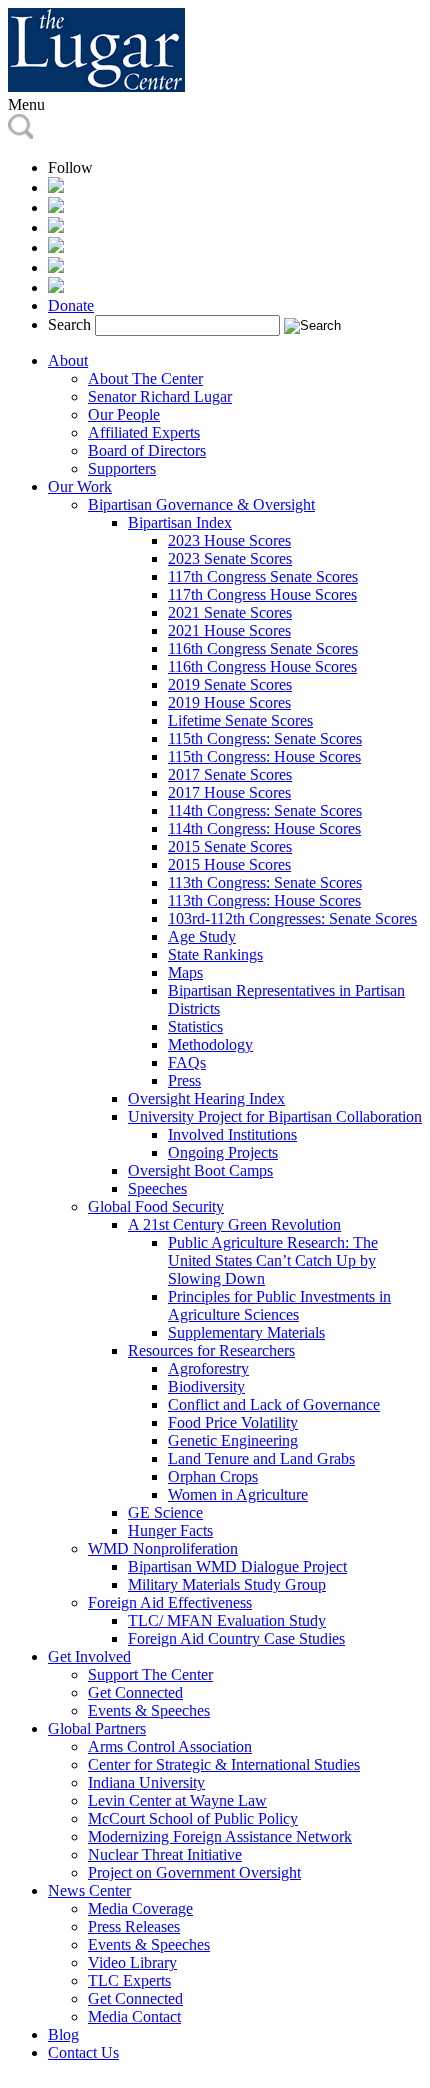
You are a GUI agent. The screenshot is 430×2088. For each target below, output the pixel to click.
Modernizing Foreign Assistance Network (220, 1836)
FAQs (187, 1062)
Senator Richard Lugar (160, 396)
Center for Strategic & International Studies (224, 1764)
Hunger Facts (170, 1530)
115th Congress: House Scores (264, 756)
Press (184, 1080)
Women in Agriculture (238, 1494)
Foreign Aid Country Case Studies (236, 1638)
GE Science (165, 1512)
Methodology (210, 1044)
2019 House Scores (229, 702)
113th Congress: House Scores (264, 900)
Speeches (157, 1188)
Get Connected (135, 1692)
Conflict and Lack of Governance (274, 1404)
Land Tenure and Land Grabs (261, 1458)
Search (69, 324)
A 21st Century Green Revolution (234, 1224)
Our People (124, 414)
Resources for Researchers (211, 1350)
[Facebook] (56, 207)
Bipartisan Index (180, 522)
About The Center (145, 378)
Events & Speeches (149, 1710)
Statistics (195, 1026)
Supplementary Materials (246, 1332)
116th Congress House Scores (262, 666)
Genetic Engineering (233, 1440)
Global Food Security (156, 1206)
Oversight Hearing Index (206, 1098)
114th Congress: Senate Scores (265, 810)
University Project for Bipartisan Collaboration (275, 1116)
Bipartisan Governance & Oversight (201, 504)
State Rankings (215, 954)
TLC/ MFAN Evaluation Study (227, 1620)
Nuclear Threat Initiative (165, 1854)
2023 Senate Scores (230, 558)
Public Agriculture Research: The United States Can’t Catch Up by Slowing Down (273, 1260)
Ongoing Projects (223, 1152)
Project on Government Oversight (194, 1872)
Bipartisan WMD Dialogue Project (237, 1566)
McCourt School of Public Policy (193, 1818)
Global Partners (97, 1728)
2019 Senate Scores (230, 684)
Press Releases (134, 1926)
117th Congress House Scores (262, 594)
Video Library (132, 1962)
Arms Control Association (170, 1746)
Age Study (202, 936)
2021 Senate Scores (230, 612)
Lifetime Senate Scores (240, 720)
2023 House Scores (229, 540)
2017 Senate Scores (230, 774)
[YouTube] (56, 267)
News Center (89, 1890)
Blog (63, 2034)
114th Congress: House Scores (264, 828)
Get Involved (89, 1656)
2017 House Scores (229, 792)
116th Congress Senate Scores (263, 648)
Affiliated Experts (144, 432)
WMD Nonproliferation (163, 1548)
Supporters (122, 468)
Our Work (80, 486)
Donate (71, 305)
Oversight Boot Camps (200, 1170)
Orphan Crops (213, 1476)
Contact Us (83, 2052)
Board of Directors (147, 450)
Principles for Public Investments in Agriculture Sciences (279, 1305)
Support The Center (150, 1674)
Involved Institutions (232, 1134)
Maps (185, 972)
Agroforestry (208, 1368)
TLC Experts (129, 1980)
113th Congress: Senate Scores (265, 882)
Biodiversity (206, 1386)
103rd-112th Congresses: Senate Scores (292, 918)
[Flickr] (56, 287)
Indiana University (146, 1782)
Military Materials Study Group (227, 1584)
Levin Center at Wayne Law (177, 1800)
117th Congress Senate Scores (263, 576)
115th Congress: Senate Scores (265, 738)
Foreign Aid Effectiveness (170, 1602)
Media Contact (134, 2016)
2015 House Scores (229, 864)
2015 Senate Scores (230, 846)
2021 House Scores (229, 630)
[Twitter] (56, 227)
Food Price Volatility (233, 1422)
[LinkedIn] (56, 247)
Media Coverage (140, 1908)
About (68, 360)
